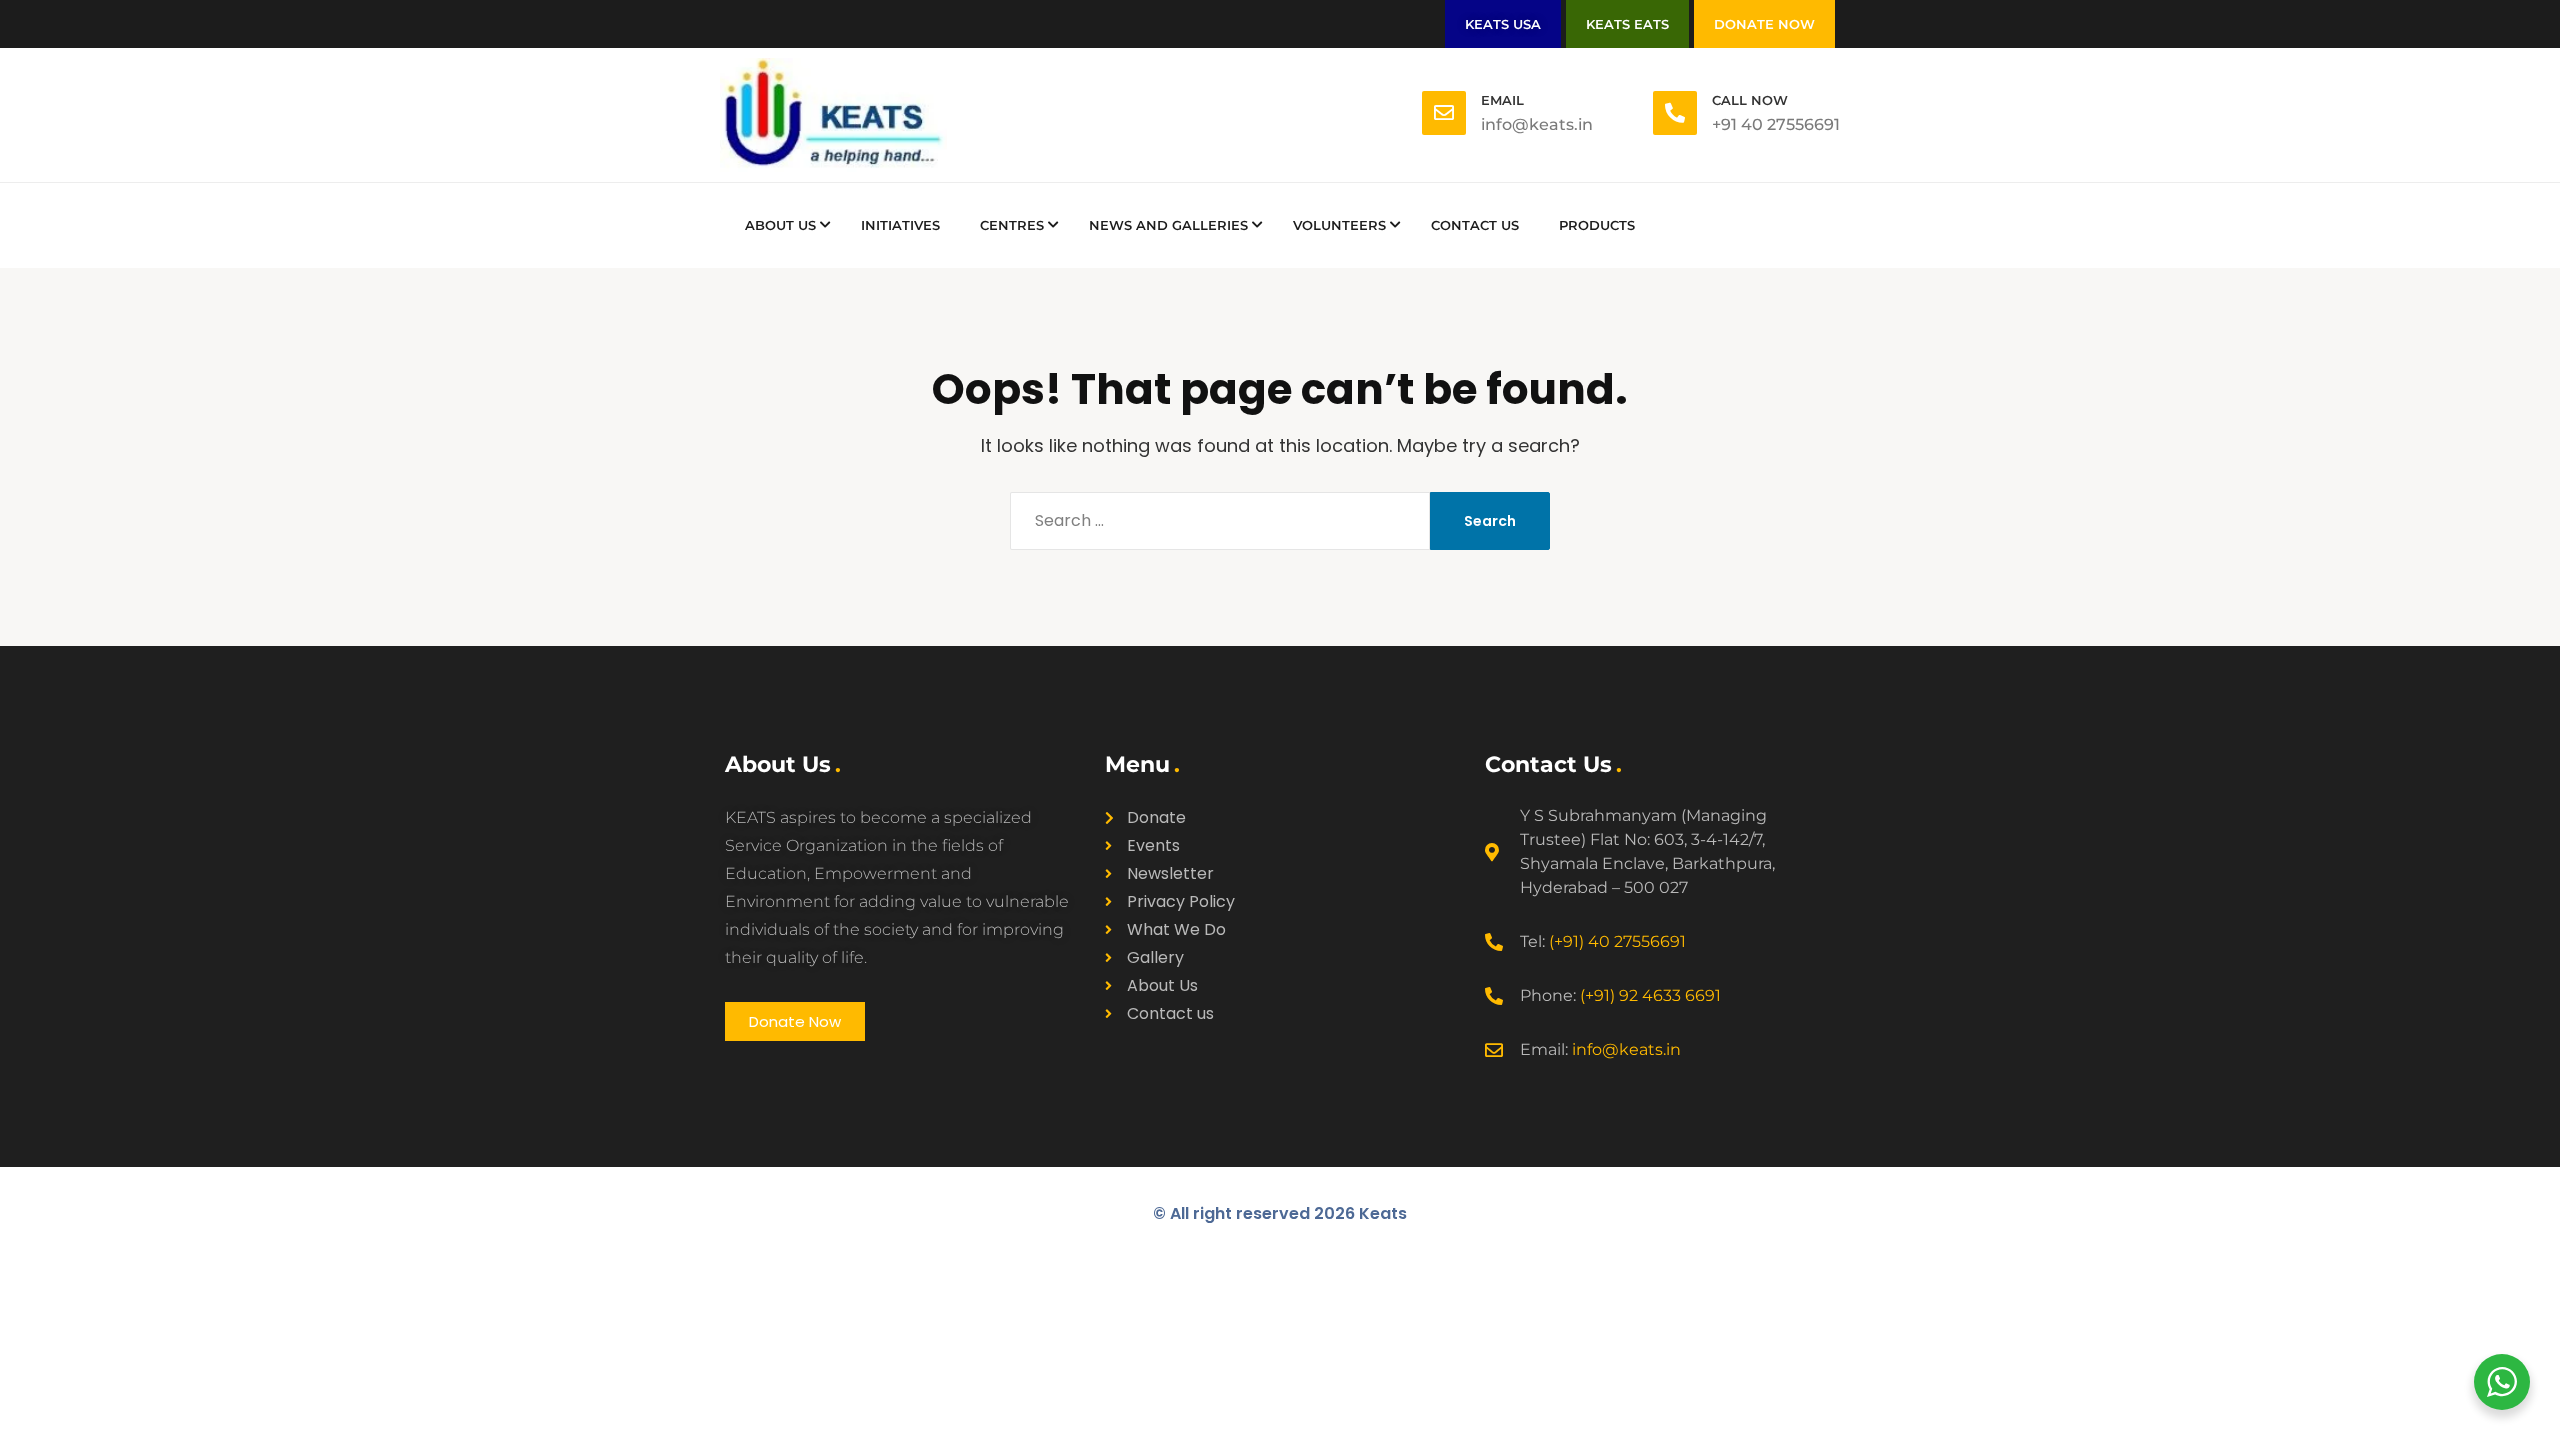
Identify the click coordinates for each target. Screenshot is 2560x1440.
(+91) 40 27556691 (1617, 941)
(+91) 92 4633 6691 (1650, 995)
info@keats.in (1626, 1049)
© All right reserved (1254, 1213)
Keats (1383, 1213)
